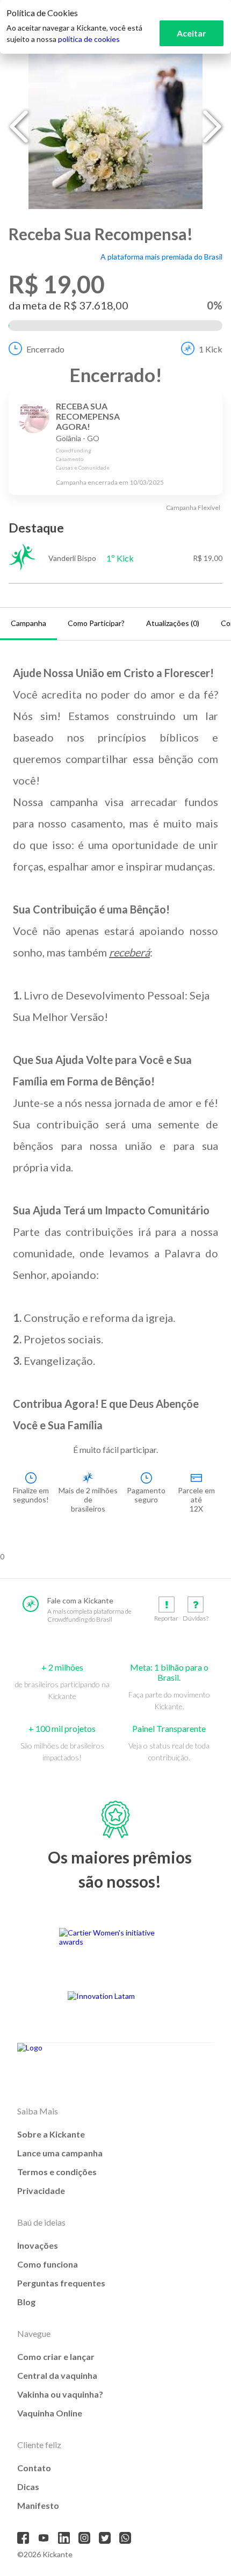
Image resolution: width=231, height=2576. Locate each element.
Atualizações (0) (173, 623)
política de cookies (89, 39)
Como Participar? (96, 623)
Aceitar (192, 33)
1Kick (211, 349)
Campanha (28, 623)
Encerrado (45, 349)
